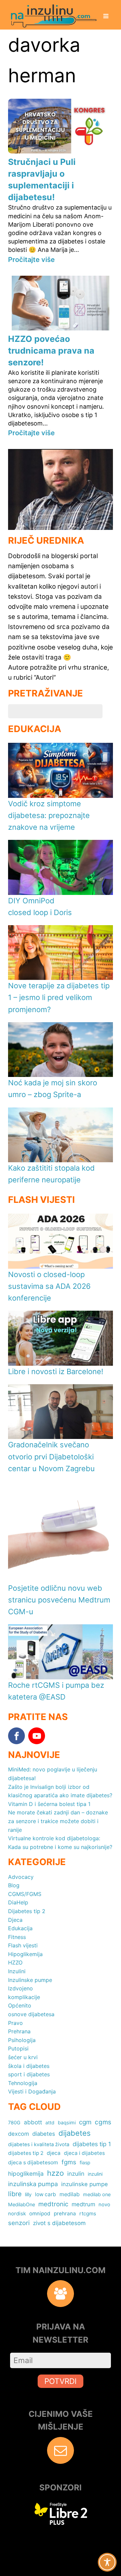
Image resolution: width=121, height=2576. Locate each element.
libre (15, 2194)
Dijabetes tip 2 (27, 1911)
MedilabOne (22, 2204)
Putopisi (18, 2048)
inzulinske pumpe (85, 2184)
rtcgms (88, 2213)
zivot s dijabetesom (59, 2223)
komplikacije (24, 1997)
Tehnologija (23, 2083)
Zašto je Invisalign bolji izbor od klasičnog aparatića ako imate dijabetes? (60, 1791)
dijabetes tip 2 (26, 2153)
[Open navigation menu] (106, 17)
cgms (103, 2122)
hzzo (55, 2173)
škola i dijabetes (29, 2066)
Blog (14, 1885)
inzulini (95, 2174)
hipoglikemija (26, 2174)
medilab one (97, 2194)
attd (50, 2122)
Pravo (15, 2023)
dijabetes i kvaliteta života (39, 2144)
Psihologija (22, 2040)
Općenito (20, 2005)
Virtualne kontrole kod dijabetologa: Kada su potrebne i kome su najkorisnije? (60, 1843)
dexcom (18, 2134)
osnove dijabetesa (31, 2014)
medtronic (53, 2204)
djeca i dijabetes (84, 2153)
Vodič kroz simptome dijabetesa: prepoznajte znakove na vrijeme (49, 815)
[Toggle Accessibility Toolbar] (107, 2562)
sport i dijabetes (29, 2074)
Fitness (17, 1937)
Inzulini (17, 1971)
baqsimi (67, 2122)
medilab (70, 2194)
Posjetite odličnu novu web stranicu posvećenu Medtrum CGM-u (59, 1600)
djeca (54, 2153)
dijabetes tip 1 (92, 2144)
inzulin (76, 2174)
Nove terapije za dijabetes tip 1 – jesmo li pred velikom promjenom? (59, 997)
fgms (69, 2162)
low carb (46, 2194)
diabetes (44, 2134)
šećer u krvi (23, 2057)
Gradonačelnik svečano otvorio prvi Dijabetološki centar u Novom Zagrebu (51, 1456)
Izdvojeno (21, 1988)
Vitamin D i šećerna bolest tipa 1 (49, 1804)
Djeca (15, 1920)
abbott (33, 2122)
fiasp (85, 2162)
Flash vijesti (23, 1945)
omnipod (40, 2213)
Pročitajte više (31, 260)
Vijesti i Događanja (32, 2091)
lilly (28, 2194)
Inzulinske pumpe (30, 1980)
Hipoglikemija (25, 1954)
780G (14, 2122)
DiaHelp (18, 1902)
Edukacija (20, 1928)
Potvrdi (61, 2381)
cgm (85, 2122)
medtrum (83, 2204)
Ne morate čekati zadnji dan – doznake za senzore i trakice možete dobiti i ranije (58, 1821)
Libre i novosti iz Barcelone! (56, 1371)
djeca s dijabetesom (33, 2162)
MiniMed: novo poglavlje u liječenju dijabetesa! (53, 1774)
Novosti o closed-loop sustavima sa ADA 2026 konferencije (49, 1286)
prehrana (65, 2213)
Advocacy (21, 1877)
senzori (19, 2223)
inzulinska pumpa (33, 2184)
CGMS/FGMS (25, 1894)
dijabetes (75, 2133)
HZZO (15, 1962)
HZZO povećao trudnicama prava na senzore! (51, 351)
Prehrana (19, 2031)
